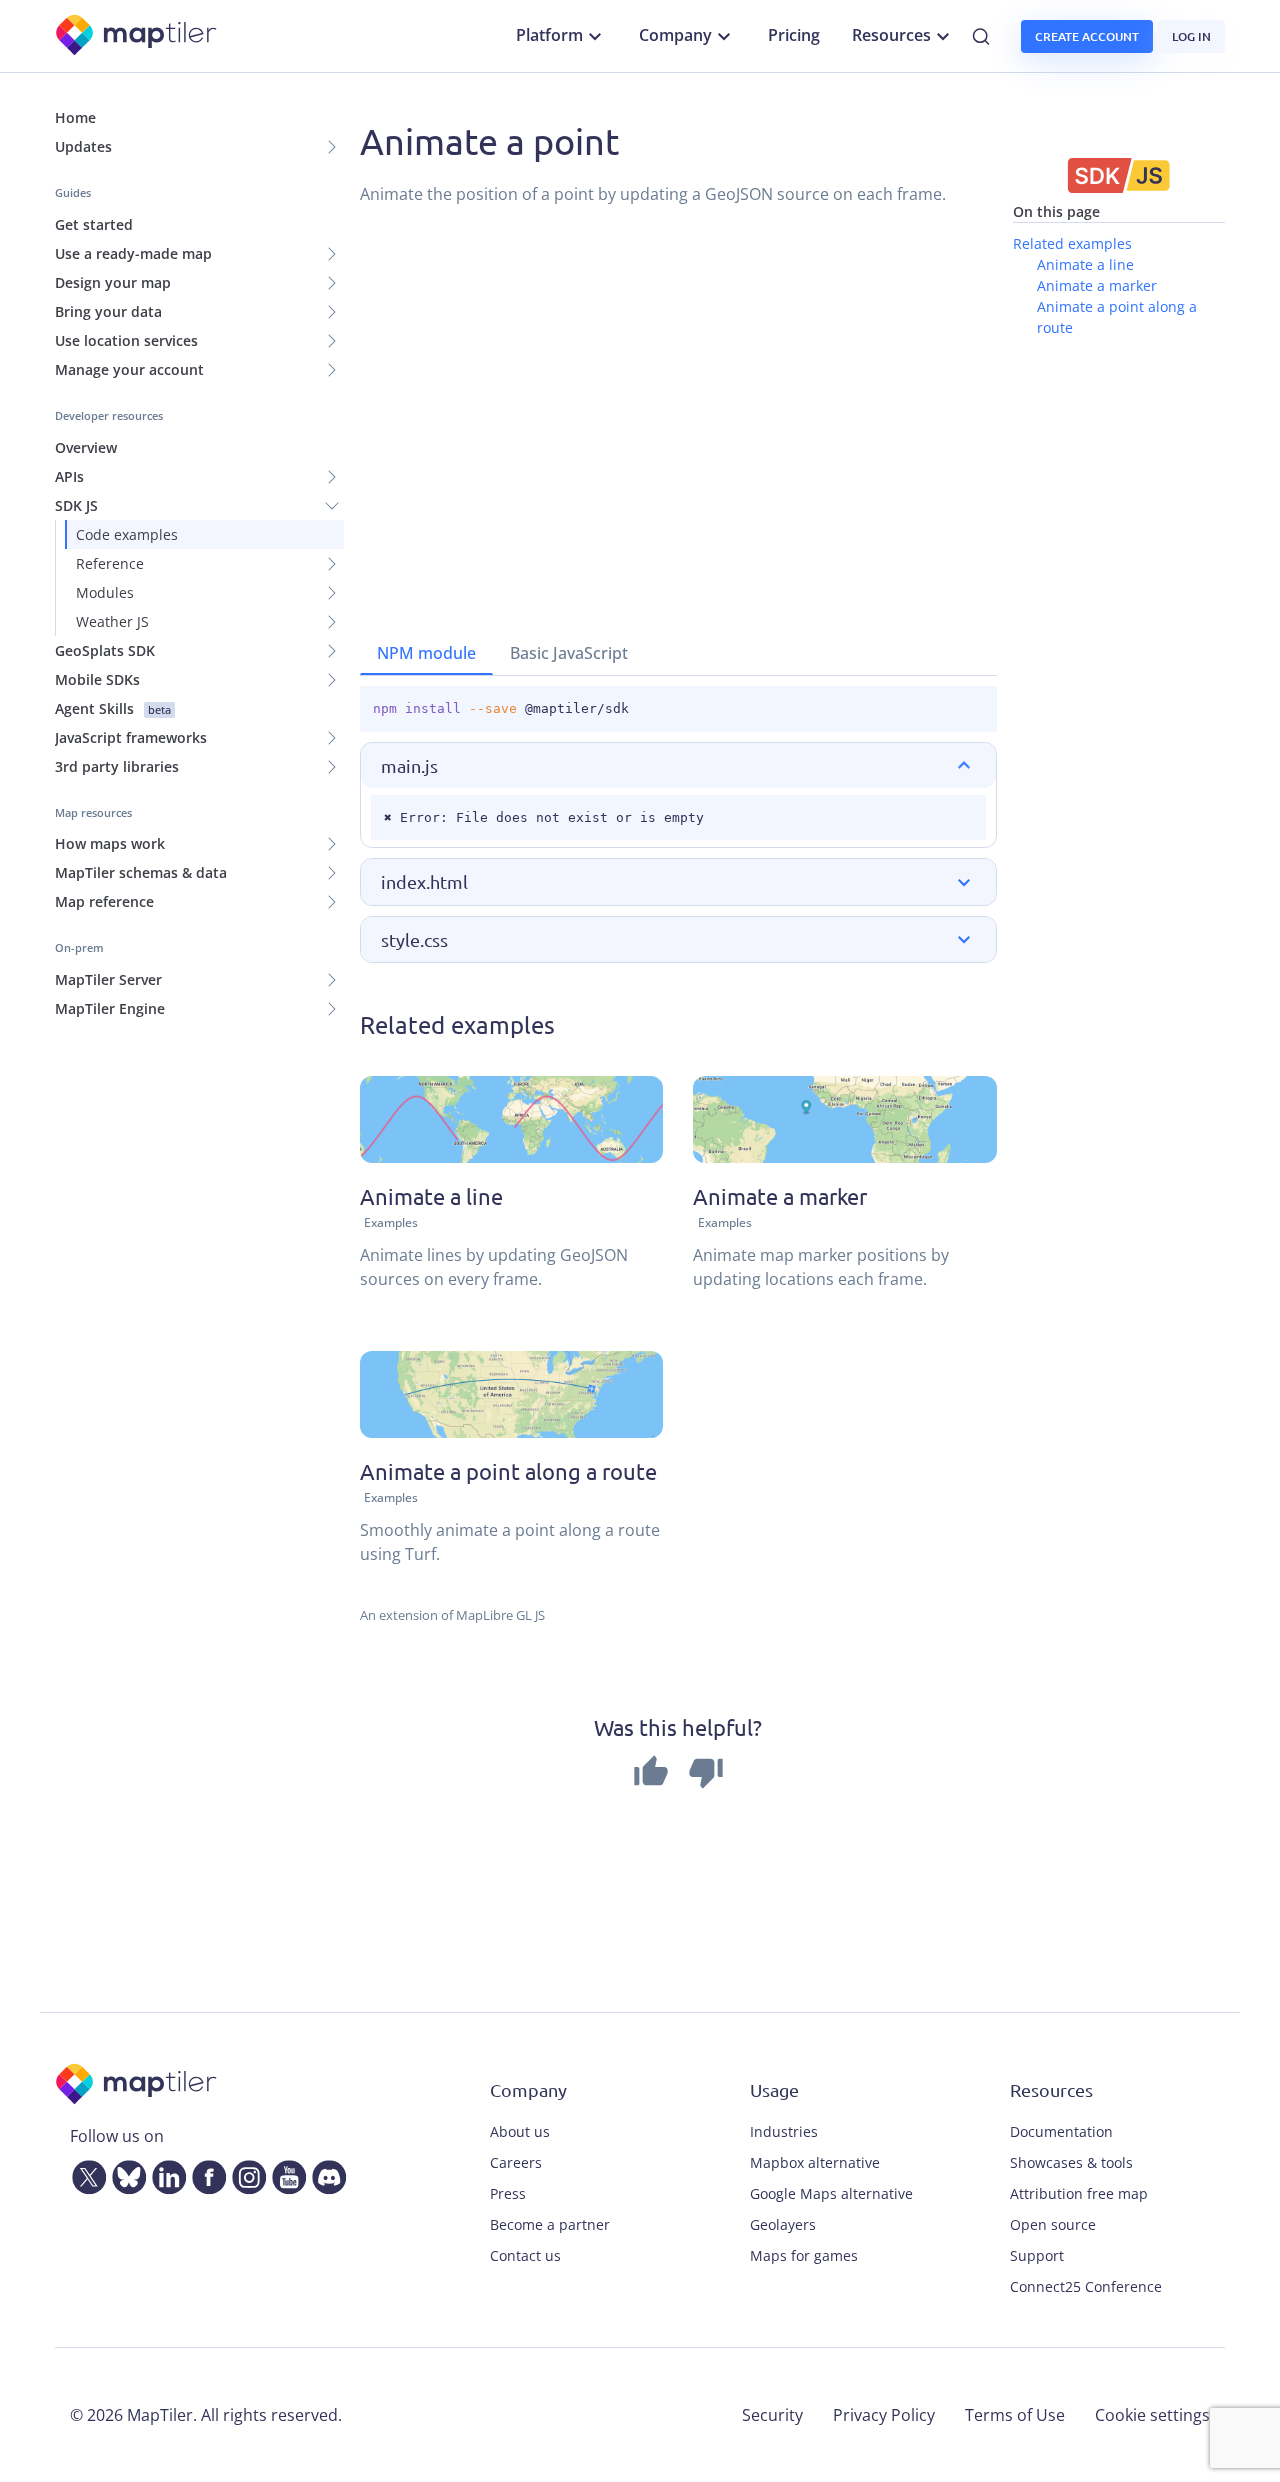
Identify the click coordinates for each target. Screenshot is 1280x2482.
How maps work (110, 843)
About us (520, 2131)
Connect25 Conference (1086, 2286)
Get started (94, 224)
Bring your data (108, 311)
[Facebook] (205, 2174)
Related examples (1072, 243)
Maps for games (804, 2255)
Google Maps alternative (831, 2193)
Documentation (1061, 2131)
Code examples (127, 534)
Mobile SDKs (97, 679)
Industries (784, 2131)
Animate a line (1085, 264)
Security (772, 2415)
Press (508, 2193)
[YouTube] (285, 2174)
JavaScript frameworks (131, 737)
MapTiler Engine (110, 1008)
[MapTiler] (137, 36)
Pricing (794, 35)
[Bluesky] (125, 2174)
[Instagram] (245, 2174)
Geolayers (783, 2224)
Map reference (104, 901)
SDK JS (76, 505)
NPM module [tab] (426, 653)
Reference (110, 563)
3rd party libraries (117, 766)
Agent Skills (113, 708)
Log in (1191, 36)
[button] (678, 766)
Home (75, 117)
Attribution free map (1079, 2193)
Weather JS (112, 621)
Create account (1087, 36)
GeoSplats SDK (105, 650)
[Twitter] (85, 2174)
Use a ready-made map (133, 253)
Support (1037, 2255)
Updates (83, 146)
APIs (69, 476)
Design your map (113, 282)
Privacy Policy (884, 2415)
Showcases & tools (1071, 2162)
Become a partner (550, 2224)
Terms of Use (1015, 2415)
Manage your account (129, 369)
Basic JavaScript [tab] (569, 653)
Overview (86, 447)
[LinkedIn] (165, 2174)
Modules (105, 592)
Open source (1053, 2224)
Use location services (126, 340)
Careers (516, 2162)
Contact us (525, 2255)
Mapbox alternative (815, 2162)
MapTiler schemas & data (141, 872)
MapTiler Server (108, 979)
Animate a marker (1097, 285)
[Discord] (325, 2174)
